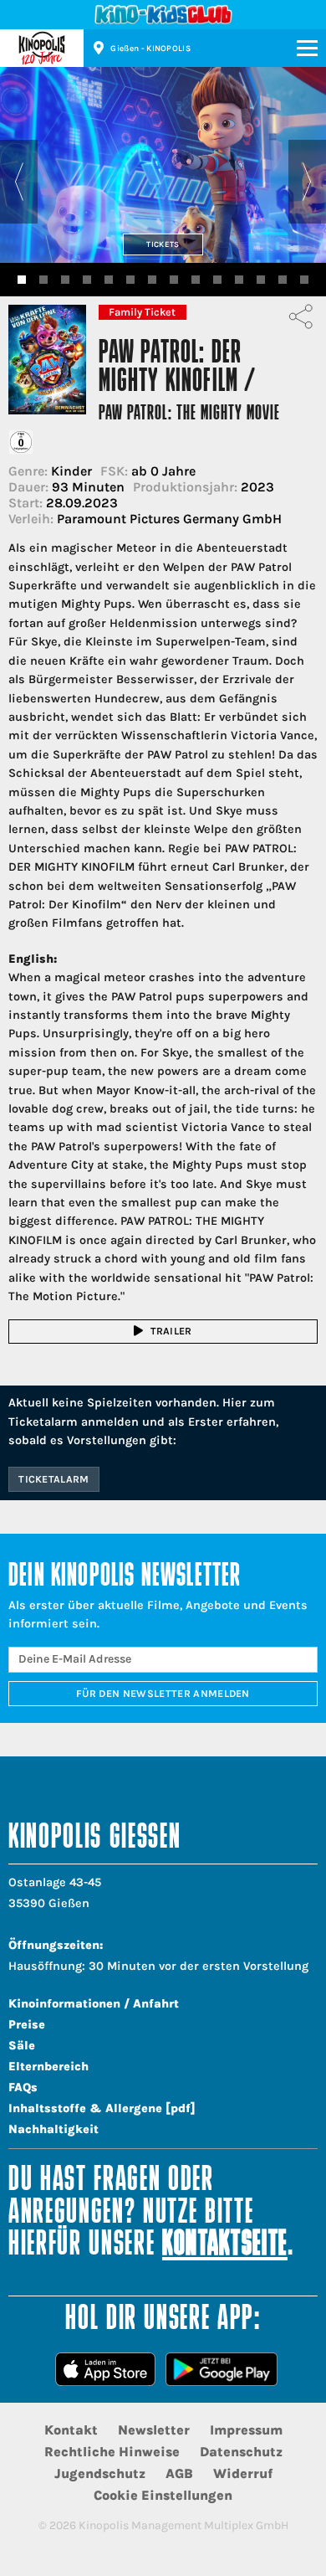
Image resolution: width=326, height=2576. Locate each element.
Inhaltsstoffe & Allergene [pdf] (102, 2108)
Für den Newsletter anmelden (163, 1694)
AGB (179, 2473)
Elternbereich (48, 2067)
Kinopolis (42, 48)
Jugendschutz (100, 2473)
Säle (22, 2046)
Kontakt (71, 2430)
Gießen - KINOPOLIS (150, 49)
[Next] (307, 182)
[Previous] (19, 182)
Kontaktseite (225, 2246)
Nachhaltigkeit (53, 2129)
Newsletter (154, 2430)
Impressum (246, 2430)
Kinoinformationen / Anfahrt (94, 2004)
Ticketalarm (54, 1479)
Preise (27, 2025)
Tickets (163, 244)
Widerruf (243, 2473)
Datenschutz (241, 2452)
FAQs (23, 2088)
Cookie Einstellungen (163, 2495)
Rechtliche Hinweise (112, 2452)
